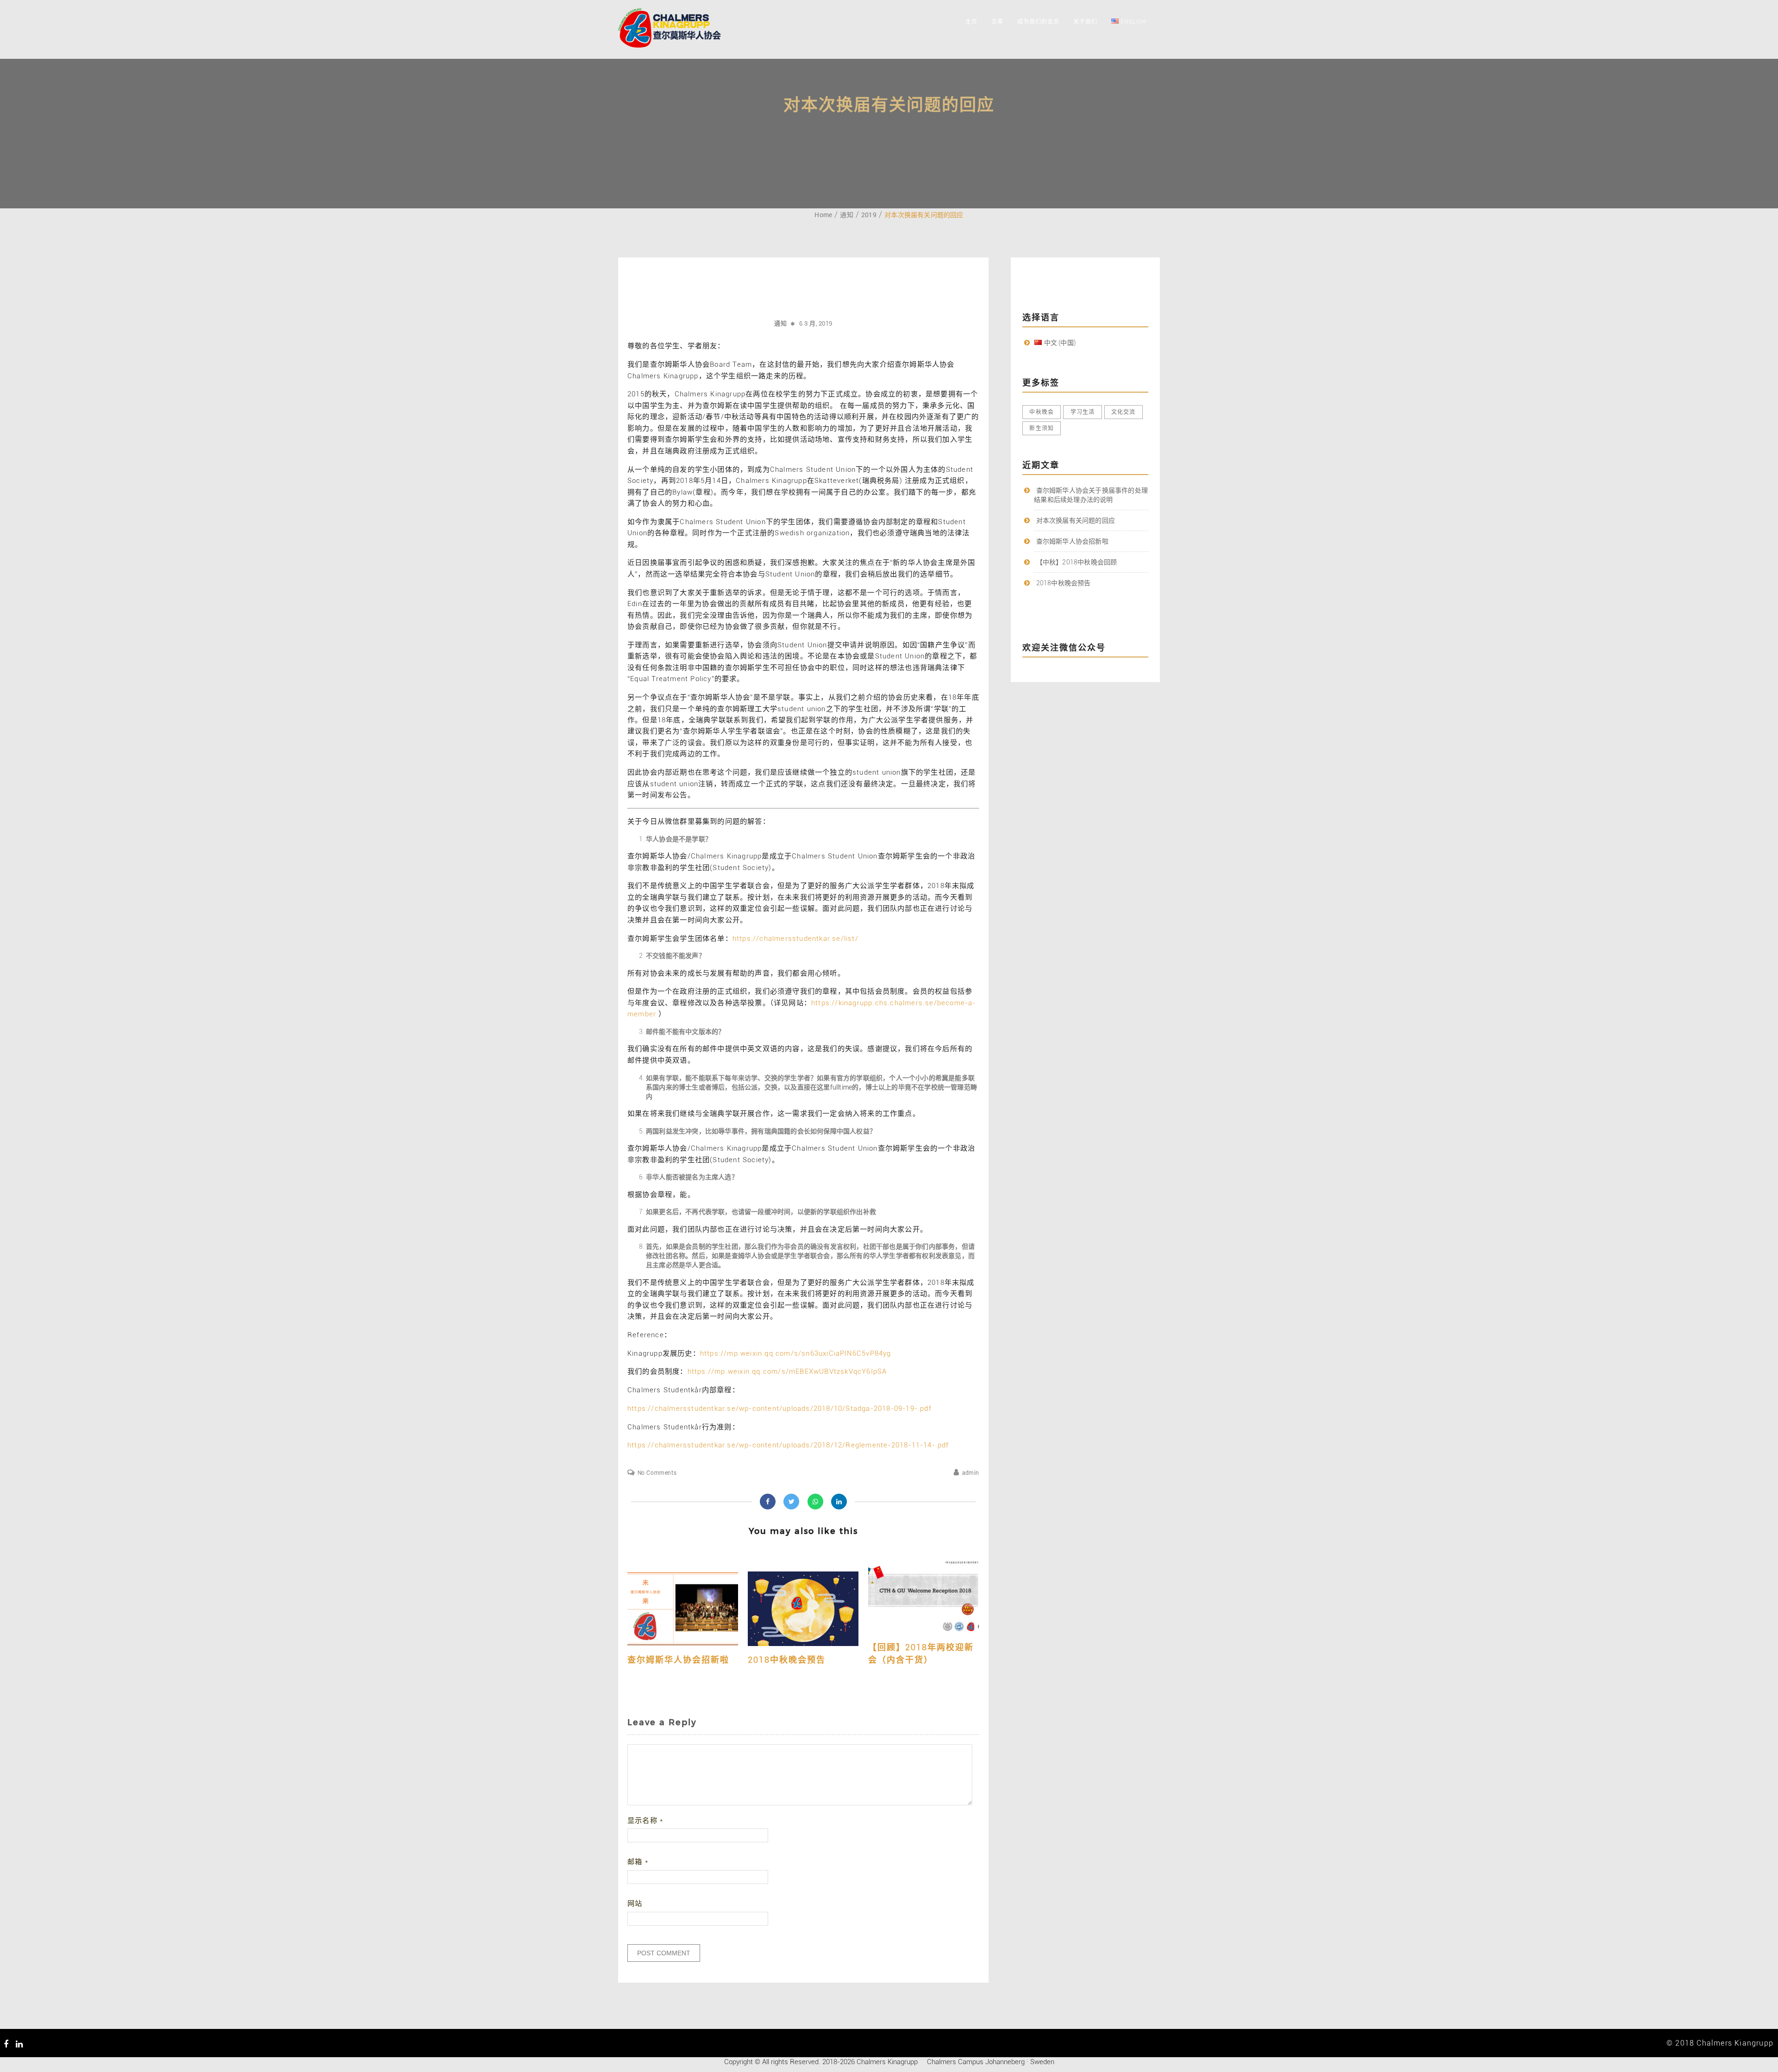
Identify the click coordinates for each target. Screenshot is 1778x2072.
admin (971, 1473)
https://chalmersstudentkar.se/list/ (795, 939)
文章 (997, 22)
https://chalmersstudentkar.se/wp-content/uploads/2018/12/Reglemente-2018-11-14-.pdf (788, 1445)
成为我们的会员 (1038, 22)
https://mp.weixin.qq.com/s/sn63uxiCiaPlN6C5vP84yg (796, 1353)
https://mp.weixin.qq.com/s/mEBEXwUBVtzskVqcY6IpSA (787, 1371)
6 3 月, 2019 (816, 323)
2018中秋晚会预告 (787, 1660)
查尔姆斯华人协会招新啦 (678, 1660)
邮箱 (638, 1862)
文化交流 (1124, 412)
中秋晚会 (1042, 412)
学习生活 (1083, 412)
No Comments (657, 1473)
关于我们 (1085, 22)
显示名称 (645, 1821)
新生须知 (1042, 428)
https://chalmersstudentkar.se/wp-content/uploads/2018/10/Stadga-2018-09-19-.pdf (779, 1408)
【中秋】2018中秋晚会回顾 (1077, 562)
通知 (780, 323)
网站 (635, 1903)
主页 (971, 22)
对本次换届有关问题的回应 (1076, 520)
